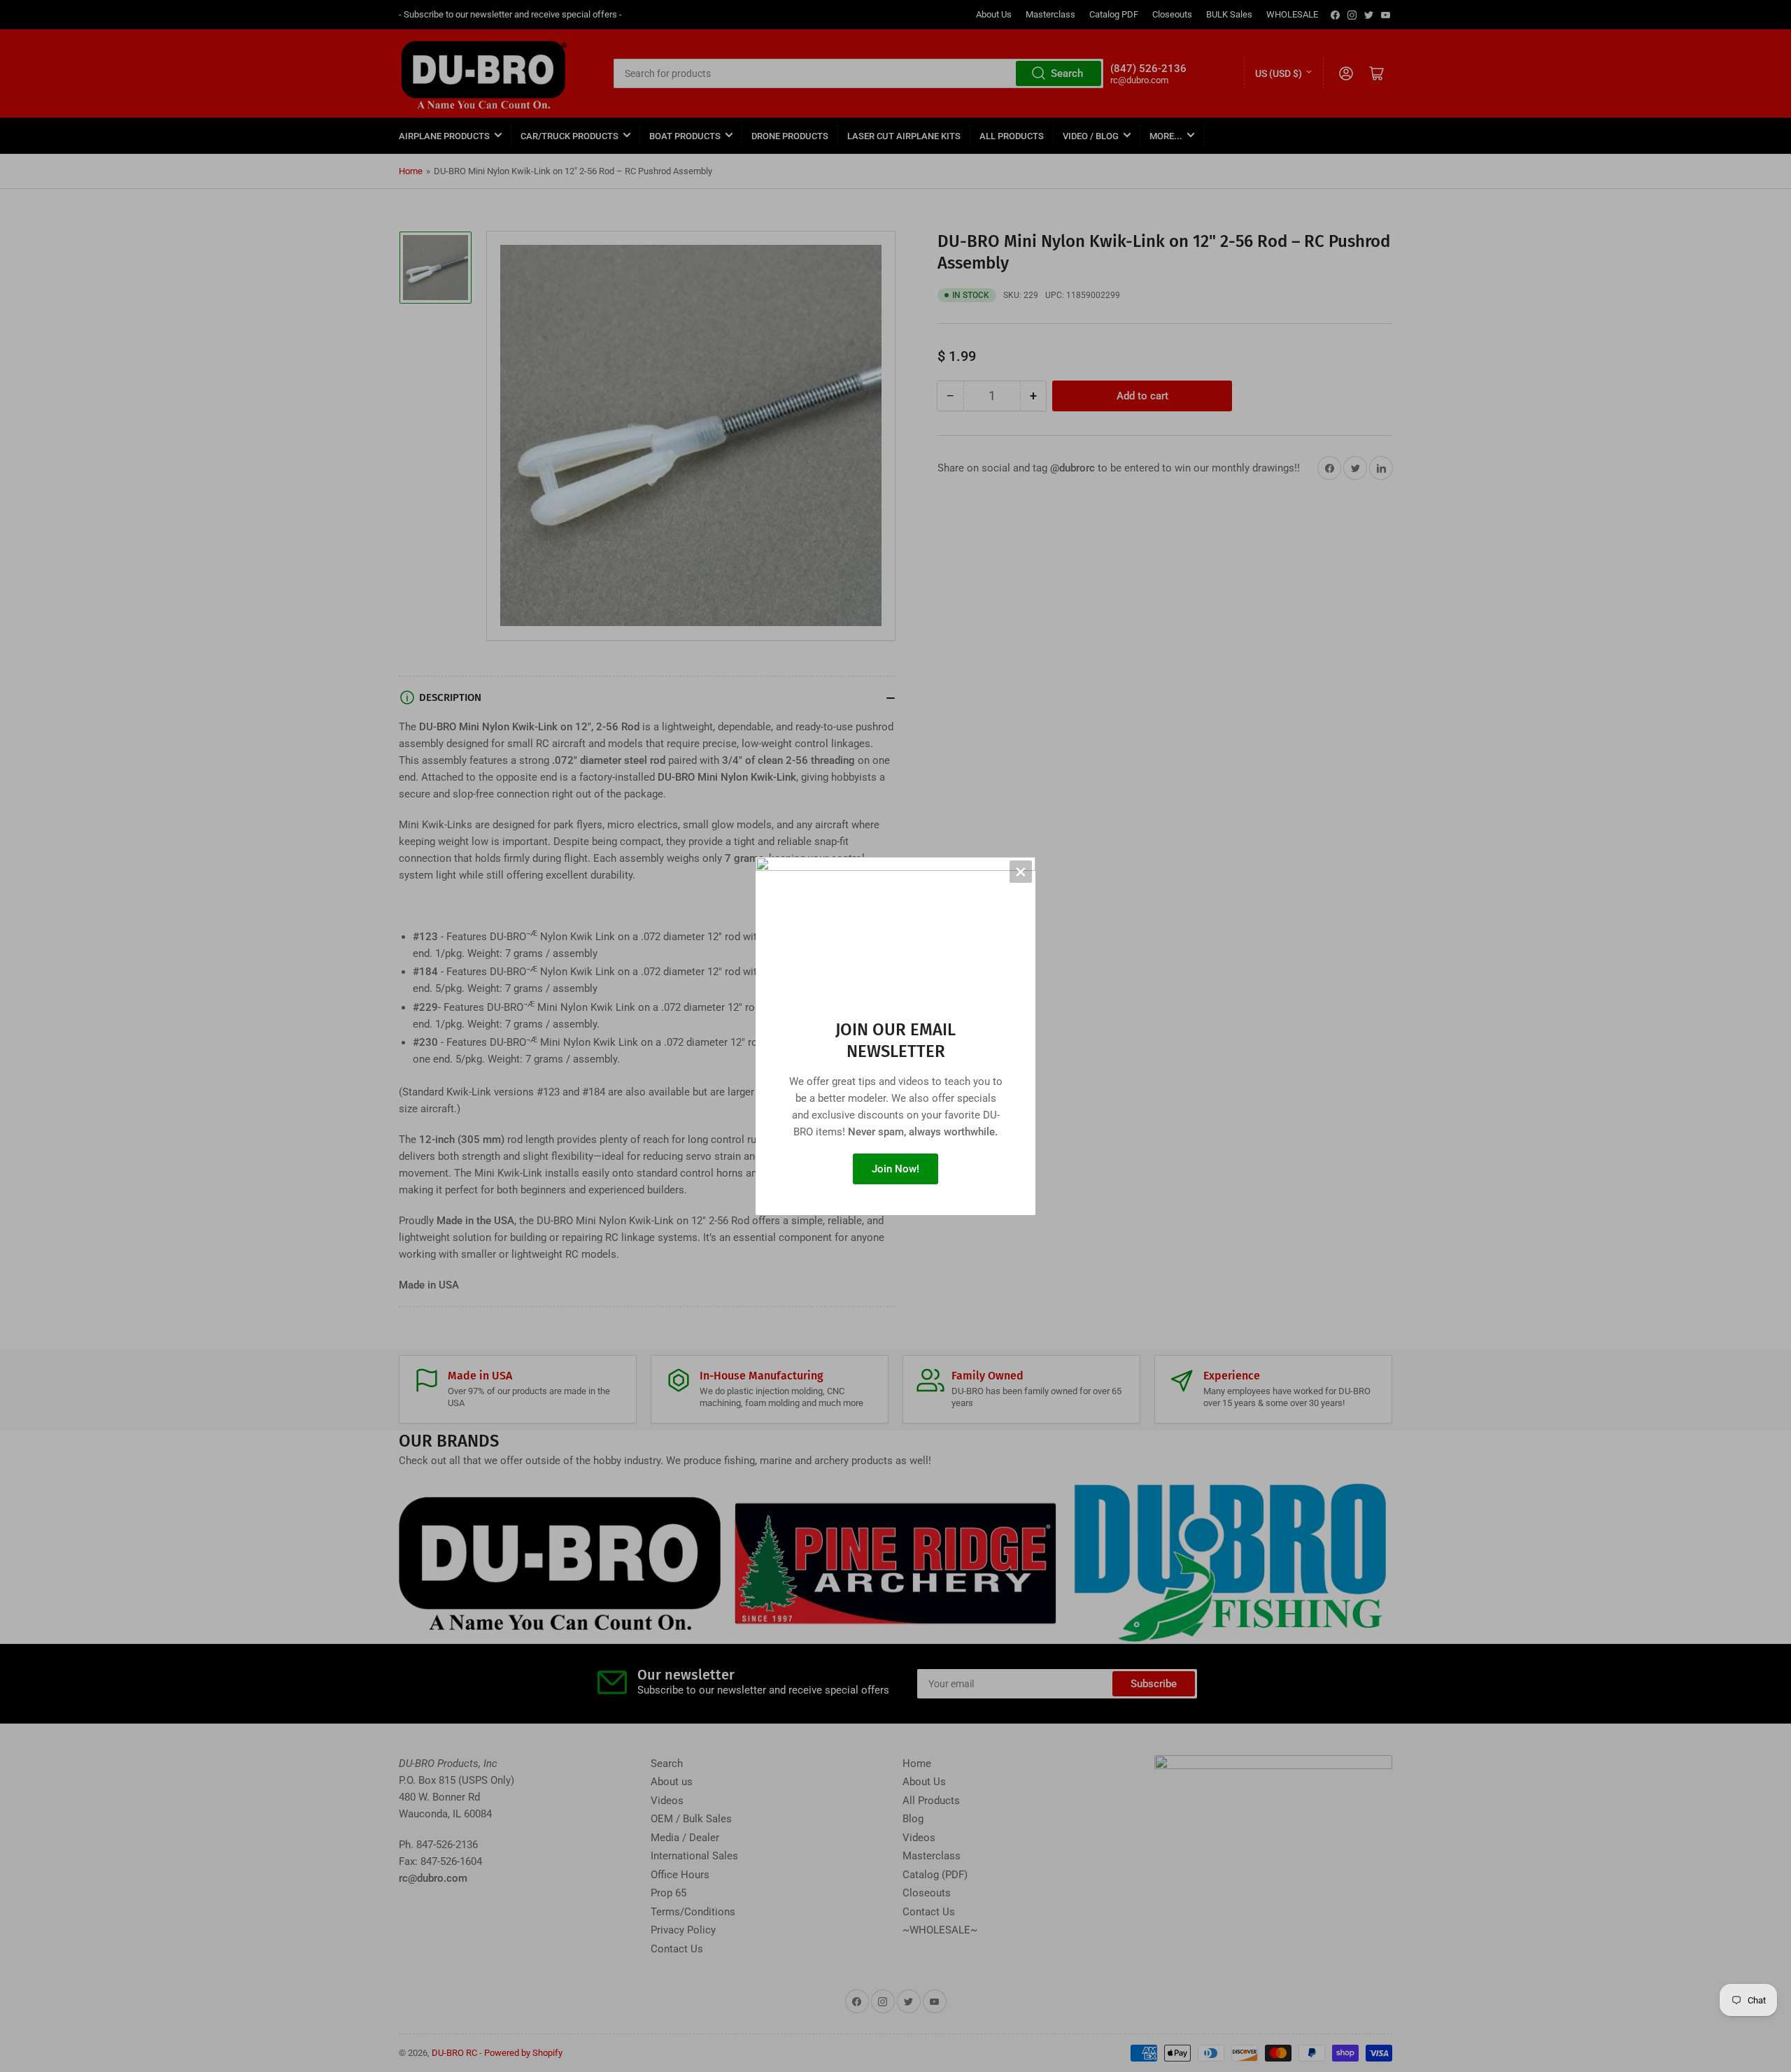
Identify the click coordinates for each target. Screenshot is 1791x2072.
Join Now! (895, 1169)
